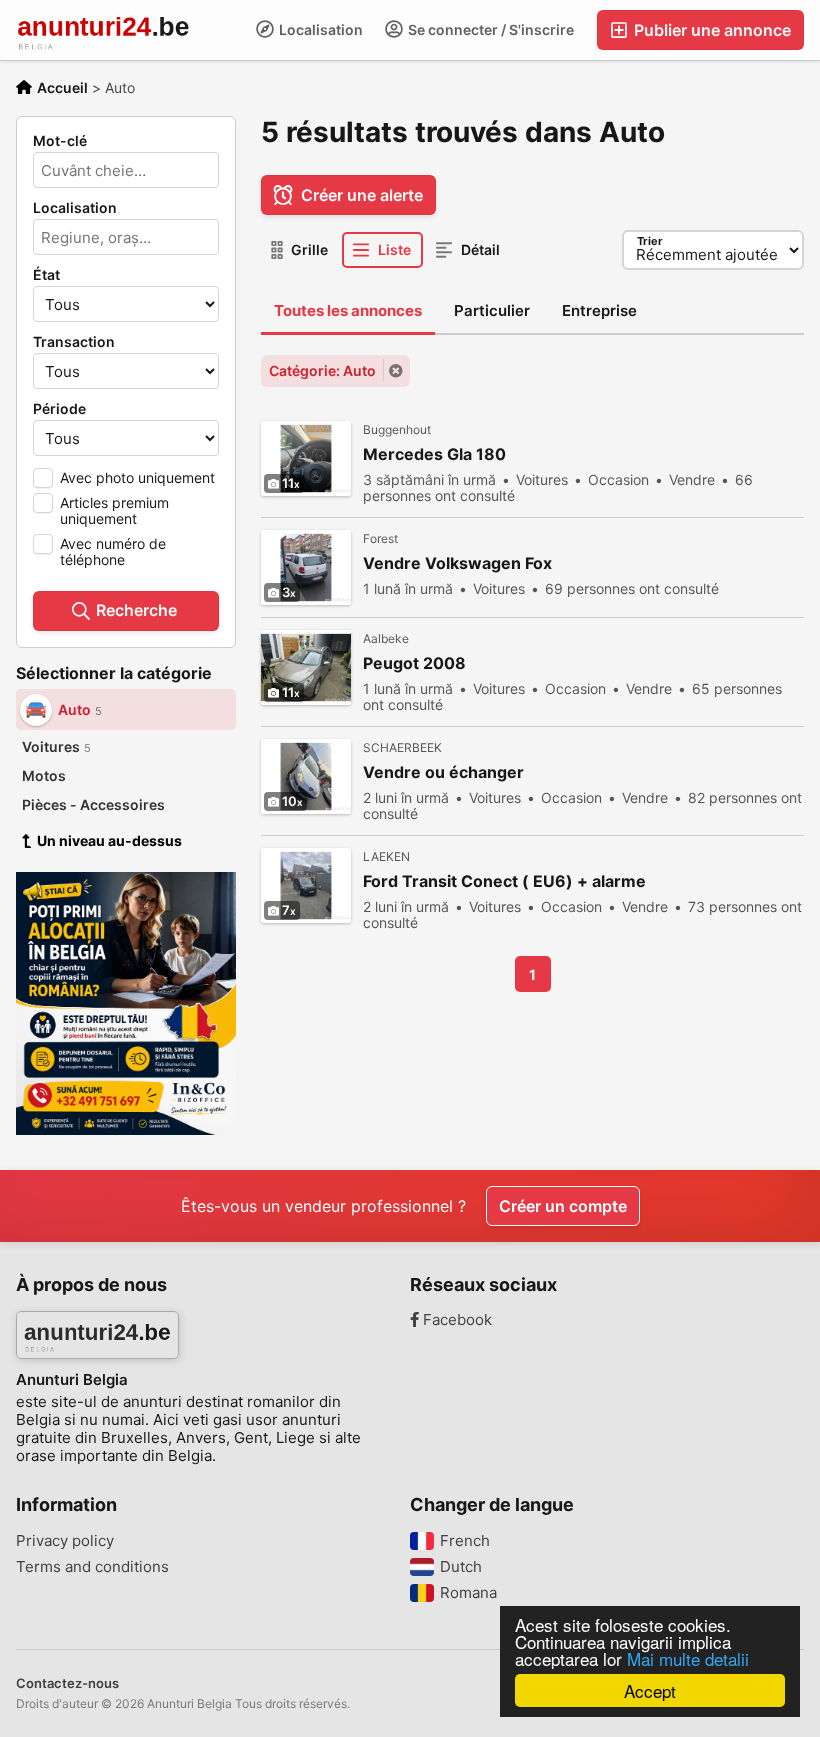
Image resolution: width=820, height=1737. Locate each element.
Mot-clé (60, 141)
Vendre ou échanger (443, 772)
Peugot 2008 (414, 663)
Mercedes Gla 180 (434, 454)
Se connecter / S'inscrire (489, 29)
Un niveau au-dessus (109, 840)
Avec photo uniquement (137, 477)
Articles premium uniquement (114, 510)
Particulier (492, 310)
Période (59, 409)
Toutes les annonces (348, 310)
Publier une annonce (710, 30)
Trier (650, 241)
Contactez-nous (67, 1683)
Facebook (455, 1320)
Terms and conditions (92, 1567)
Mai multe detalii (688, 1658)
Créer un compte (563, 1206)
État (46, 275)
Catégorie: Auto (322, 370)
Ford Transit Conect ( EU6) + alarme (504, 881)
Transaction (74, 342)
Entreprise (599, 310)
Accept (650, 1690)
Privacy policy (65, 1541)
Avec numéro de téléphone (113, 551)
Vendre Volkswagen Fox (457, 563)
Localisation (319, 29)
